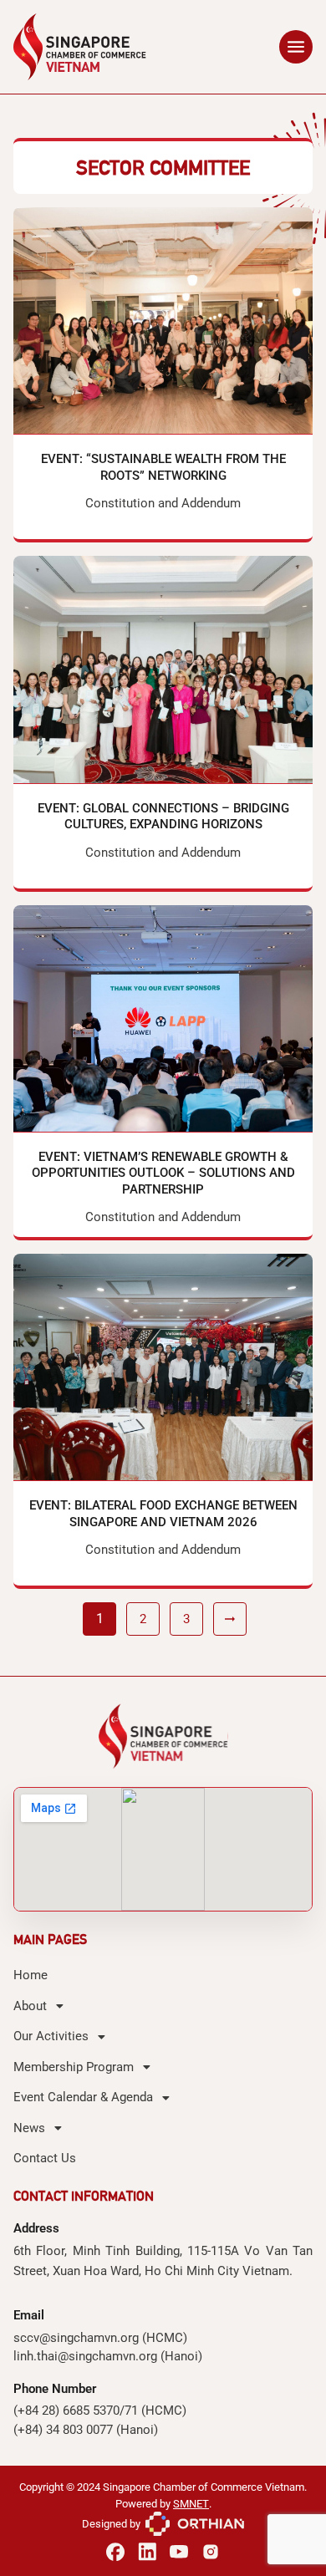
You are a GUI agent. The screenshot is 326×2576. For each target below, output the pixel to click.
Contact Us (45, 2158)
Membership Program (74, 2067)
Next (230, 1619)
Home (31, 1975)
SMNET (191, 2504)
